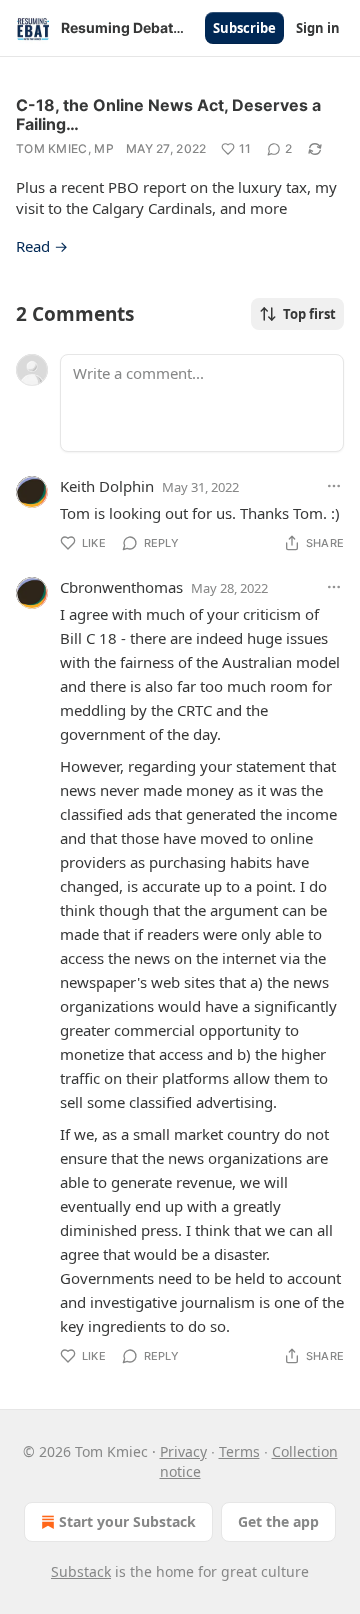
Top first (309, 314)
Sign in (318, 28)
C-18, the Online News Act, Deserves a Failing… (168, 114)
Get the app (278, 1521)
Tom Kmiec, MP (65, 148)
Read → (42, 246)
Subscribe (244, 28)
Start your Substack (127, 1521)
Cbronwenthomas (121, 587)
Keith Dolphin (107, 486)
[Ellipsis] (334, 486)
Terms (239, 1451)
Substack (81, 1571)
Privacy (183, 1451)
